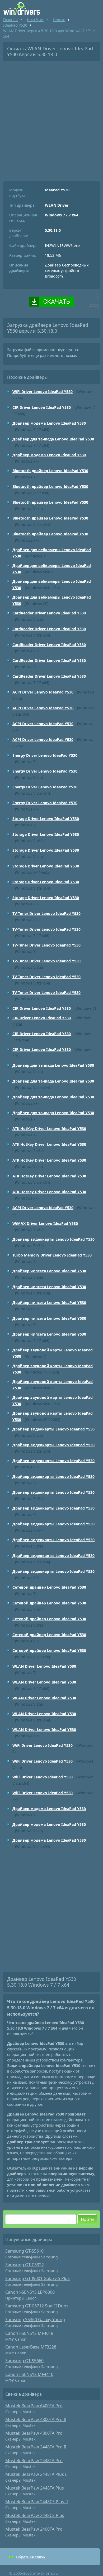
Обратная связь (30, 2557)
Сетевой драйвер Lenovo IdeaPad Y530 (49, 1587)
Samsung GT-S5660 (24, 2361)
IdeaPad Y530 (15, 25)
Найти (87, 2219)
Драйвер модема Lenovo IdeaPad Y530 (49, 423)
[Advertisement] (51, 119)
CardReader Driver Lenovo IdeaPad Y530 (49, 613)
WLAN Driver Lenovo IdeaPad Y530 (44, 1666)
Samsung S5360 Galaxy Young (35, 2320)
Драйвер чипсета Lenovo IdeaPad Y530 (49, 1271)
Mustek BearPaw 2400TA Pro (34, 2529)
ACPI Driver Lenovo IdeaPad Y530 (43, 692)
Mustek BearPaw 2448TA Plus (35, 2488)
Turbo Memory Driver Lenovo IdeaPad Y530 (52, 1255)
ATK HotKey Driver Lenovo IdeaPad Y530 (49, 1129)
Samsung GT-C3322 (25, 2265)
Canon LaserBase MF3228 (31, 2347)
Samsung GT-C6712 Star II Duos (37, 2306)
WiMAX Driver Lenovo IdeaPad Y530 (45, 1223)
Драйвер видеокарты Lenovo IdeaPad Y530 (53, 1239)
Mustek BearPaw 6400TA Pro (34, 2406)
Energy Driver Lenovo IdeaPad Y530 (45, 755)
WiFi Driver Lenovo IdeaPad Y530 (43, 392)
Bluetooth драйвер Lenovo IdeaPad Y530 (50, 471)
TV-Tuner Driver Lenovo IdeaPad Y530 (46, 913)
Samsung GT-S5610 (24, 2251)
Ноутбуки (35, 20)
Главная (10, 20)
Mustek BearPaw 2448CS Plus (35, 2515)
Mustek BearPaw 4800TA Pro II (36, 2419)
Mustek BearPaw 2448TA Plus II (36, 2474)
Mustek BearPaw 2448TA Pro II (36, 2447)
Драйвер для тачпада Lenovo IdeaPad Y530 (53, 439)
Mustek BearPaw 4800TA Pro (34, 2433)
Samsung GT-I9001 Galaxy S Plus (38, 2278)
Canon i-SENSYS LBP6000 (30, 2292)
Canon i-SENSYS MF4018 (29, 2333)
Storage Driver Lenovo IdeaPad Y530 (46, 819)
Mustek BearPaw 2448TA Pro (34, 2461)
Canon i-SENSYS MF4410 (29, 2374)
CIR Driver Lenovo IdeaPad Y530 (42, 407)
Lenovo (59, 20)
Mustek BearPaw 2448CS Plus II (37, 2502)
